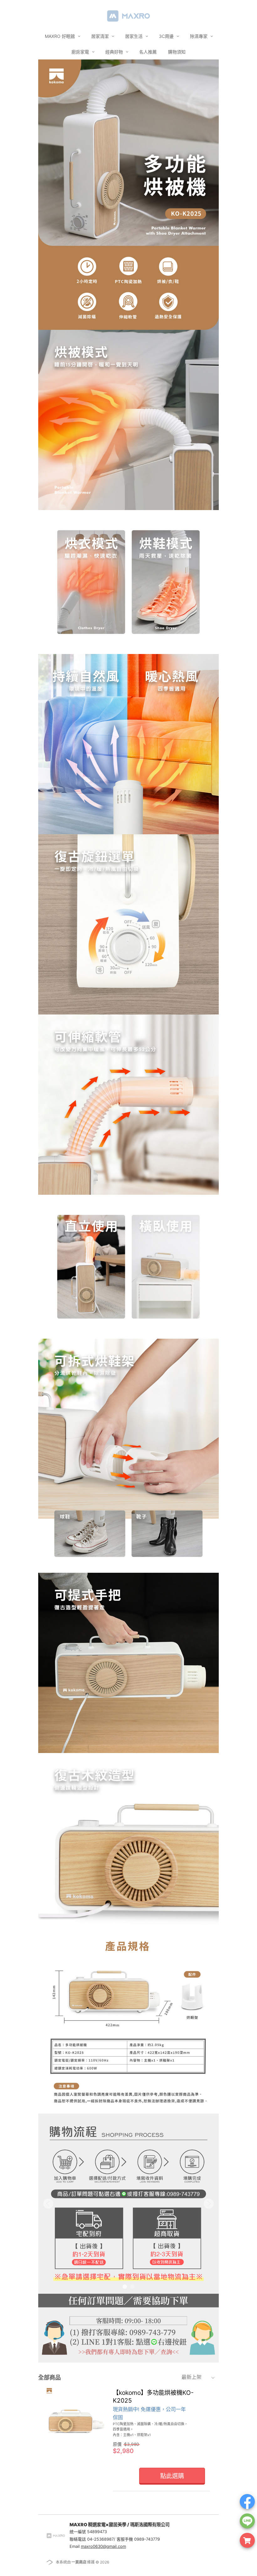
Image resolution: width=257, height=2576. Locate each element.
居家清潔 (101, 36)
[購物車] (247, 2540)
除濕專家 (199, 36)
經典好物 (115, 52)
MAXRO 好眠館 (60, 36)
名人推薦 (148, 52)
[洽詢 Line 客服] (247, 2521)
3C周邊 (167, 36)
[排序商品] (214, 2377)
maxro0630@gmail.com (103, 2546)
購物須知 (177, 52)
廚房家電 (81, 52)
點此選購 (172, 2476)
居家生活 (134, 36)
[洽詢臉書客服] (247, 2502)
